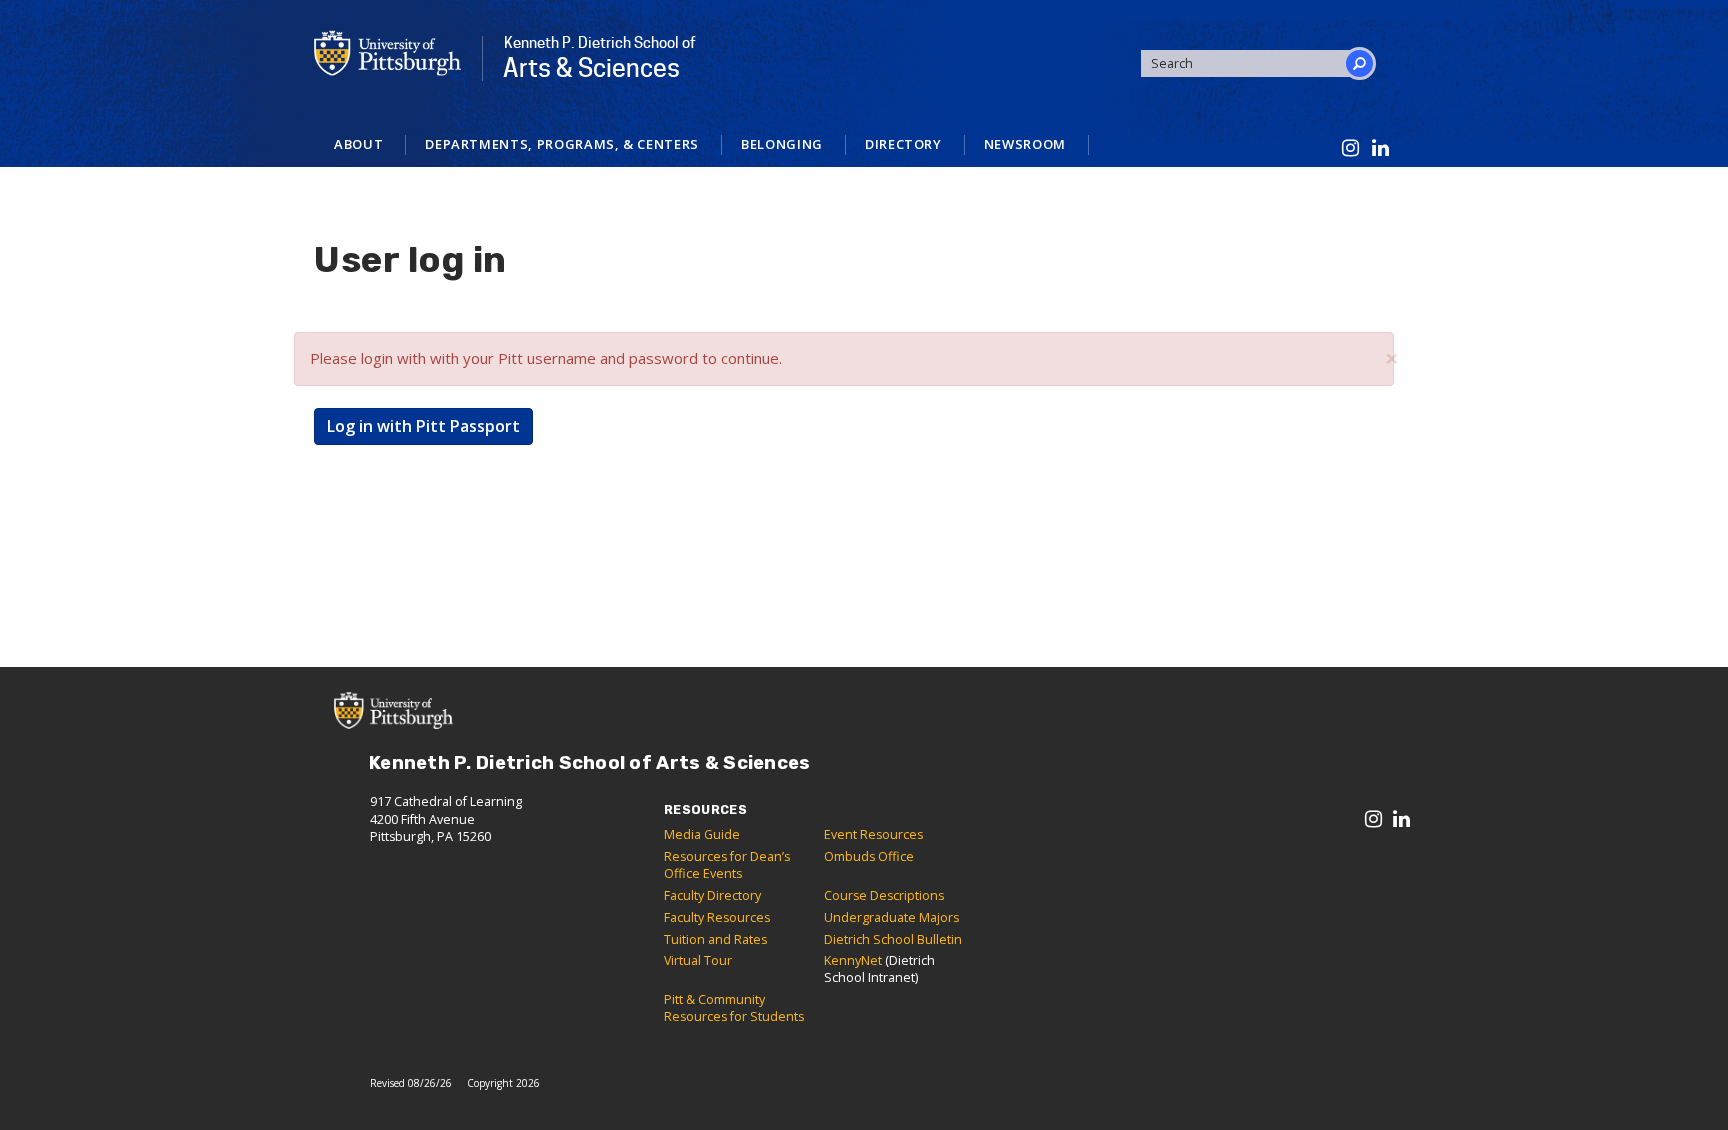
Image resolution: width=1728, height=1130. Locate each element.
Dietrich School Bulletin (893, 939)
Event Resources (873, 834)
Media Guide (702, 834)
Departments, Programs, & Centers (562, 144)
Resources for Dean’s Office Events (727, 865)
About (358, 144)
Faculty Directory (712, 895)
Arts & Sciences (599, 58)
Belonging (782, 144)
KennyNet (853, 960)
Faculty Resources (717, 917)
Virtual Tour (698, 960)
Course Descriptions (884, 895)
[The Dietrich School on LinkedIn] (1381, 148)
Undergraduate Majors (891, 917)
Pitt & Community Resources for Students (734, 1008)
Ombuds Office (869, 856)
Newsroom (1025, 144)
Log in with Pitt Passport (423, 426)
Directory (903, 144)
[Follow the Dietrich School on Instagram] (1351, 148)
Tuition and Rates (715, 939)
